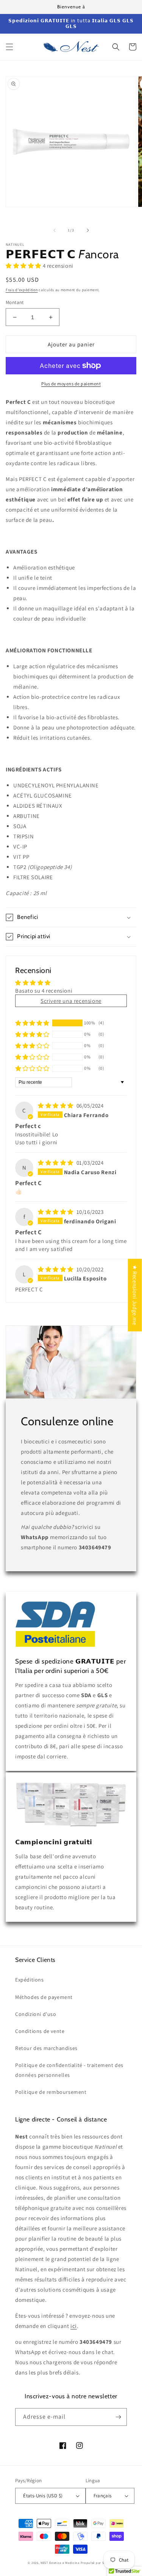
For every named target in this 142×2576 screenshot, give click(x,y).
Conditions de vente (40, 2031)
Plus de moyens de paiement (71, 384)
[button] (9, 47)
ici (74, 2326)
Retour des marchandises (46, 2048)
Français (103, 2496)
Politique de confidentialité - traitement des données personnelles (69, 2070)
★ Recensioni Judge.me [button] (135, 1295)
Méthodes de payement (44, 1997)
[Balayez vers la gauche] (55, 230)
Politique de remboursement (51, 2092)
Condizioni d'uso (36, 2014)
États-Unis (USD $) (43, 2496)
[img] (56, 1106)
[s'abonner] (118, 2417)
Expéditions (30, 1980)
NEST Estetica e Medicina (60, 2563)
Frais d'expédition (22, 290)
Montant (15, 302)
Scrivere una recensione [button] (71, 1001)
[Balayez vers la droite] (88, 230)
